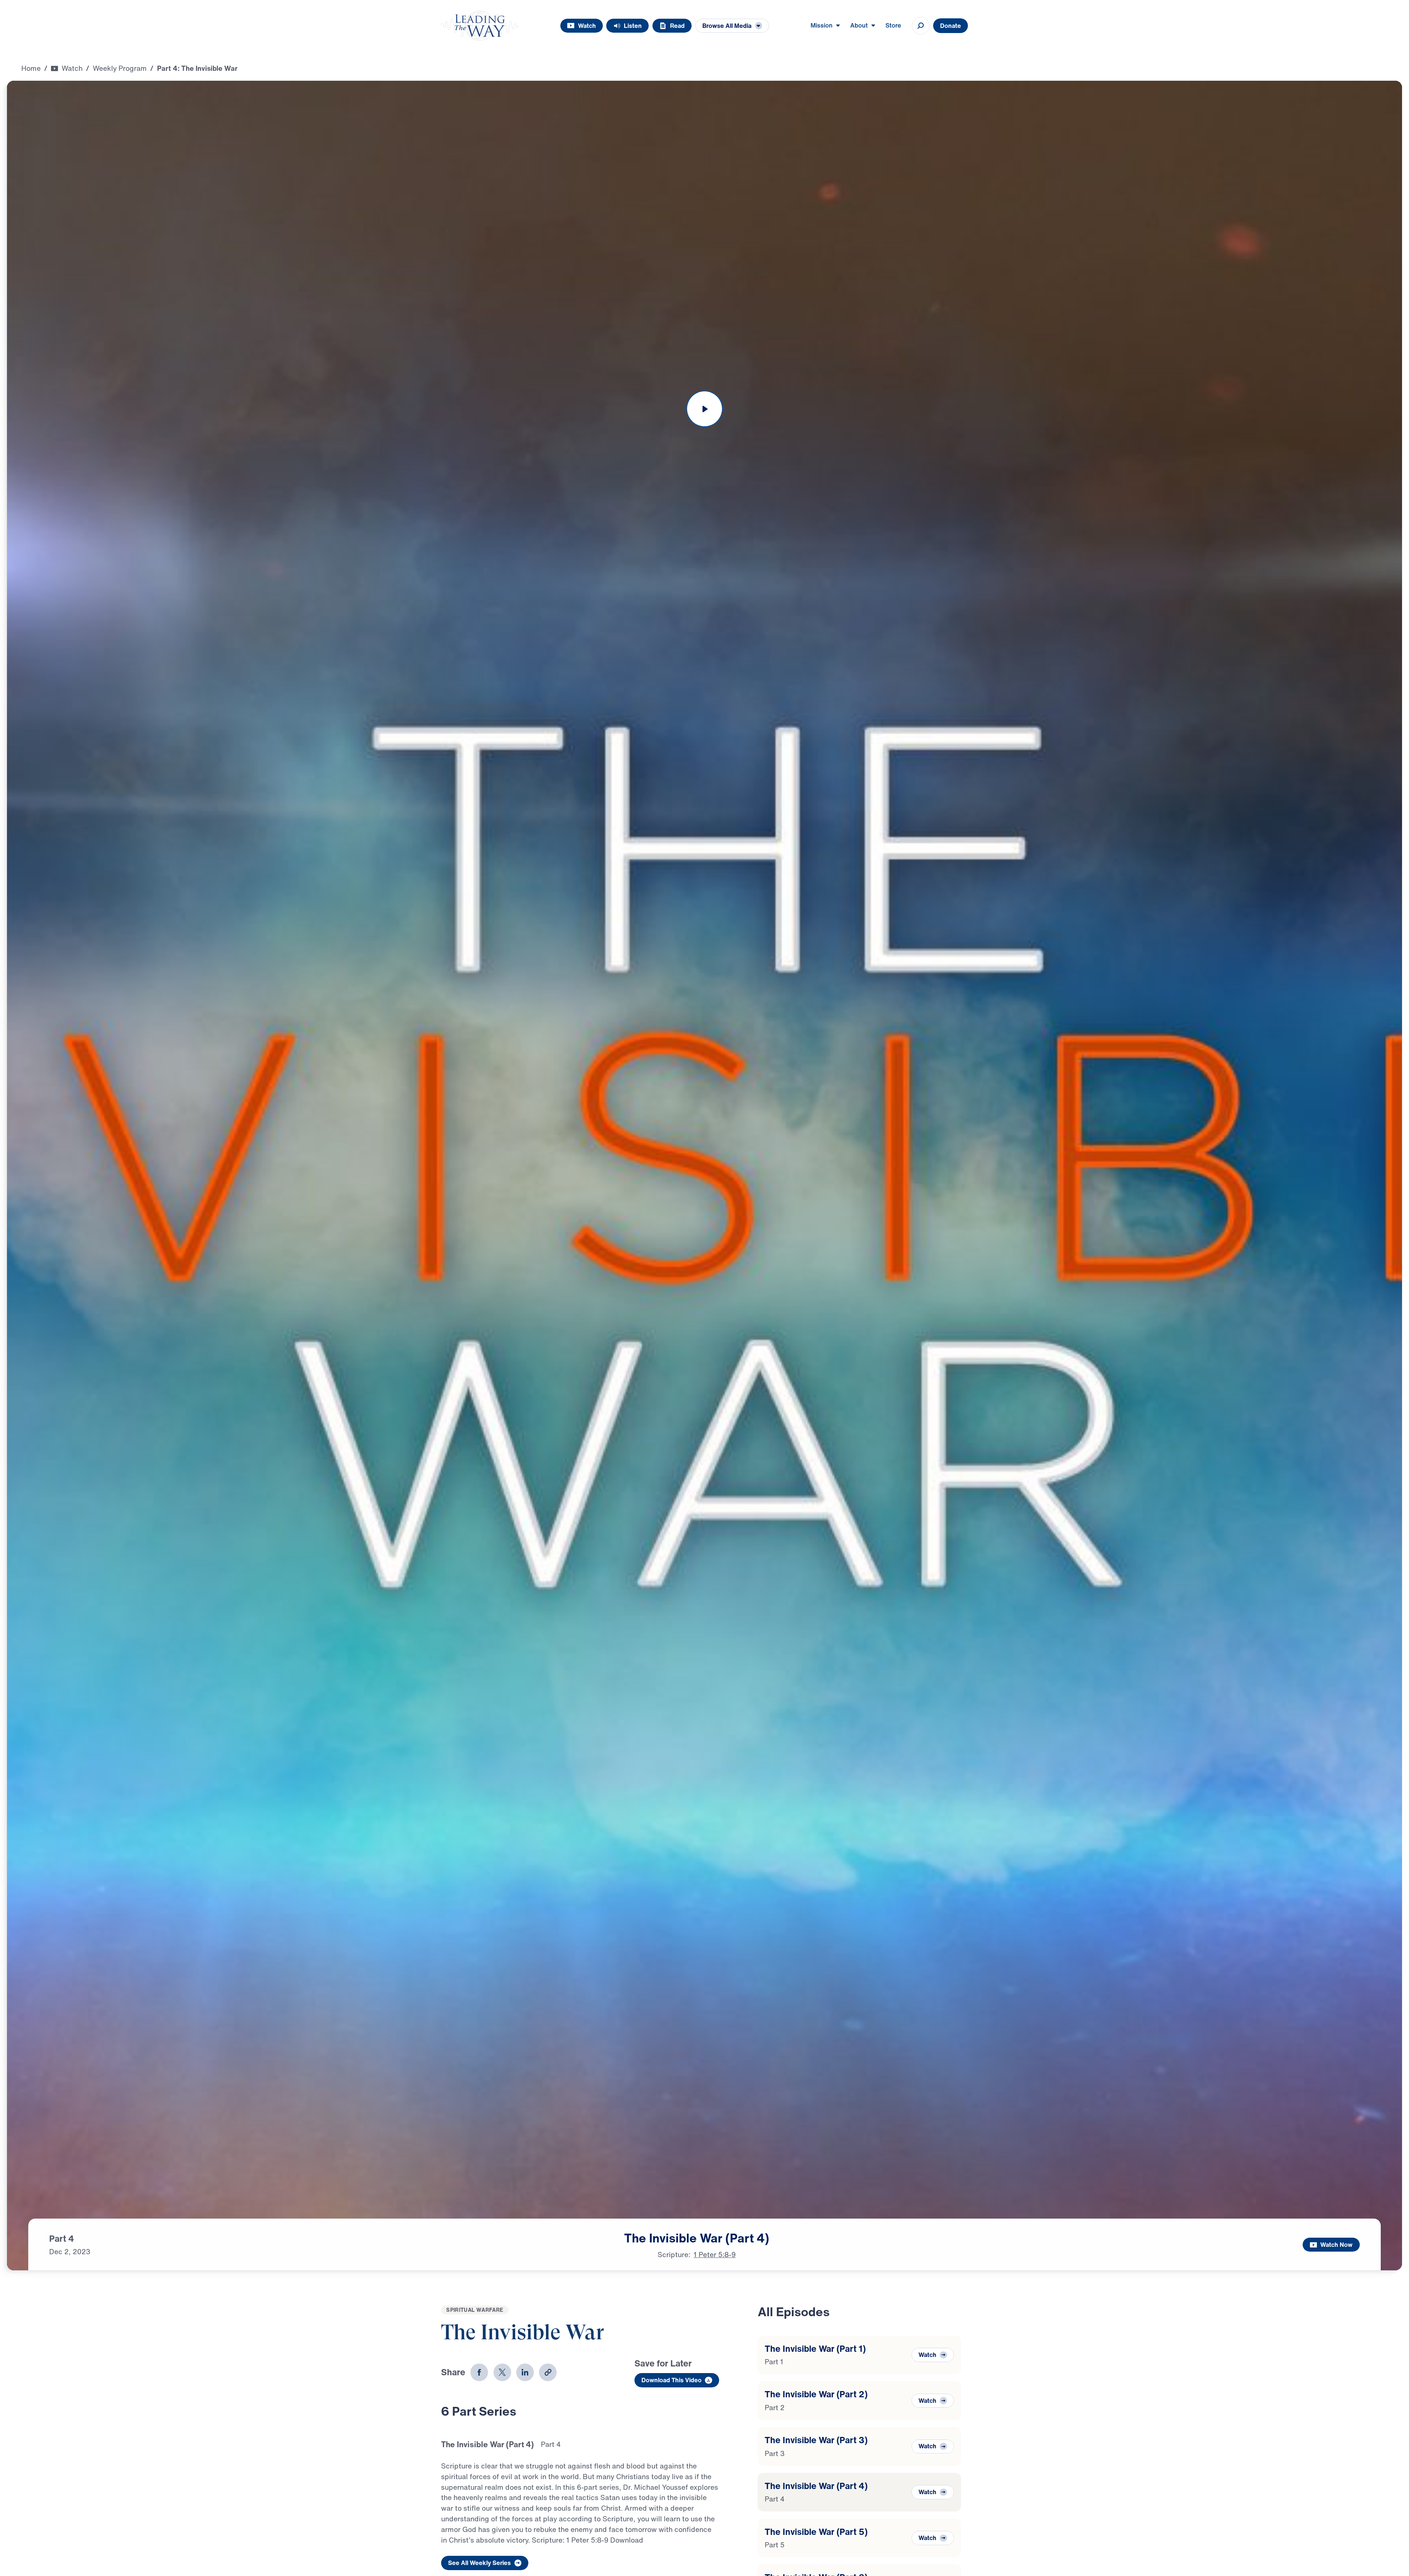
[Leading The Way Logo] (480, 26)
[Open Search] (921, 26)
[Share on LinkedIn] (525, 2372)
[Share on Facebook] (479, 2372)
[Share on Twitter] (502, 2372)
